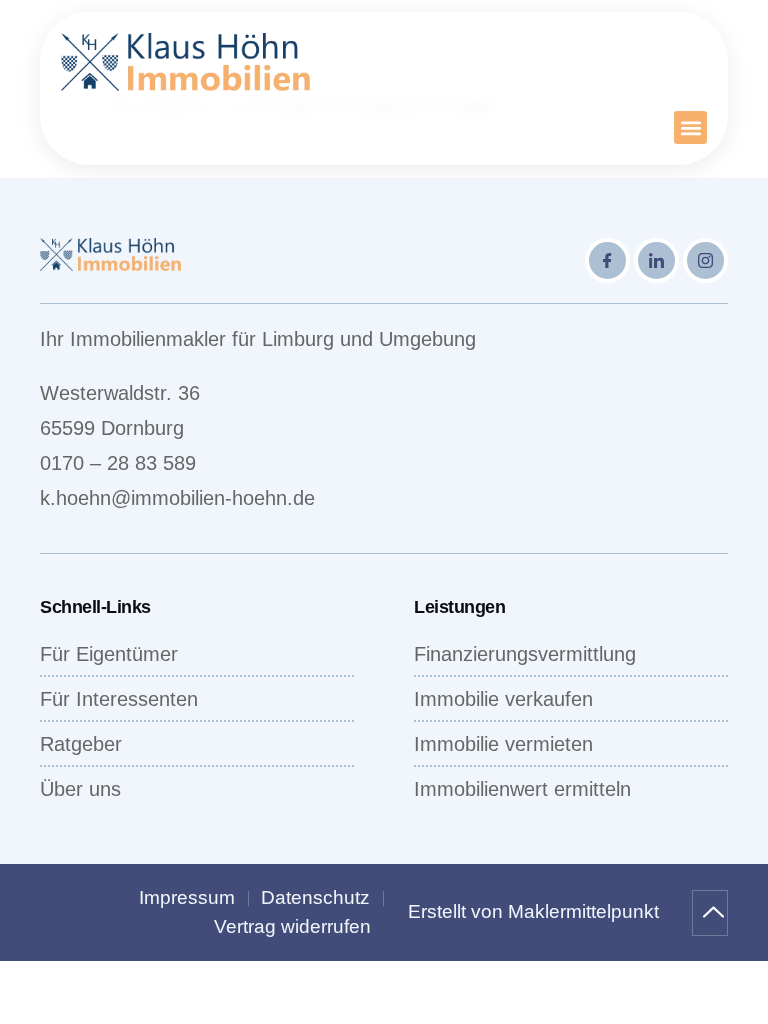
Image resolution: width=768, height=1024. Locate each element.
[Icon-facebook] (607, 260)
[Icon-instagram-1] (705, 260)
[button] (690, 127)
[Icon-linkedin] (656, 260)
